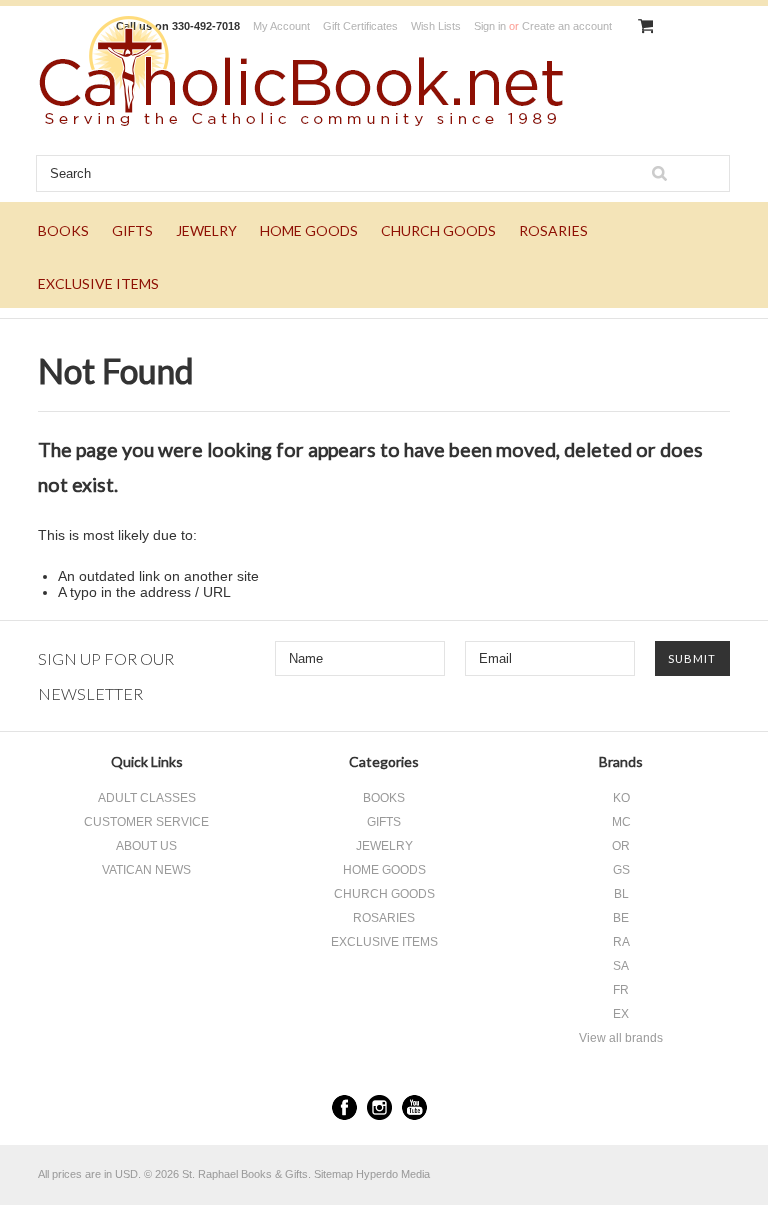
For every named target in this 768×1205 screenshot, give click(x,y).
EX (621, 1014)
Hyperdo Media (393, 1174)
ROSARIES (553, 230)
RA (621, 942)
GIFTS (132, 230)
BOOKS (63, 230)
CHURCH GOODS (438, 230)
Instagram (379, 1107)
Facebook (344, 1107)
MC (621, 822)
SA (621, 966)
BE (621, 918)
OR (621, 846)
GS (621, 870)
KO (621, 798)
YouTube (414, 1107)
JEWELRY (206, 230)
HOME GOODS (309, 230)
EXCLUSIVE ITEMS (98, 283)
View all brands (621, 1038)
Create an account (567, 26)
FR (621, 990)
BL (621, 894)
